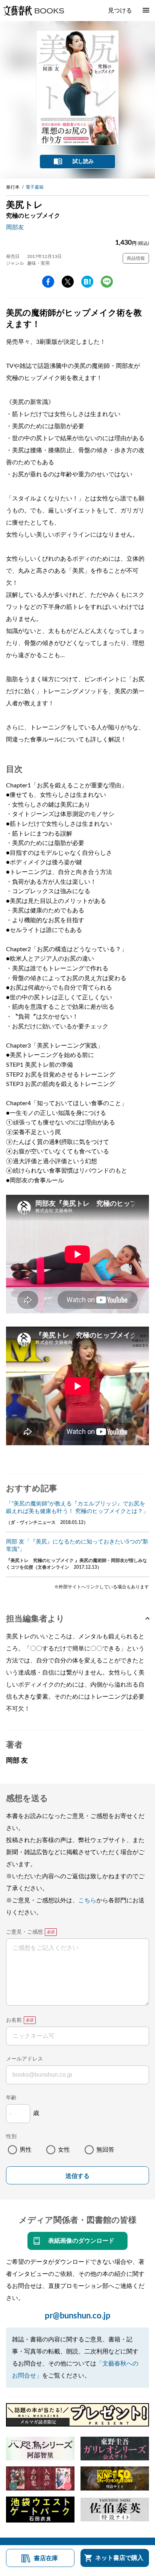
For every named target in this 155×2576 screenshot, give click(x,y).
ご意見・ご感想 (24, 1932)
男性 (26, 2150)
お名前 (14, 2020)
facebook (48, 282)
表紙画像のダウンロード (81, 2241)
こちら (87, 1900)
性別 (11, 2137)
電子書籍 (35, 187)
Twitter (68, 282)
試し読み (83, 162)
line (107, 282)
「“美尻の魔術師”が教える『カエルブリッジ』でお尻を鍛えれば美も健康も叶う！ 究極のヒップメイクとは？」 (77, 1508)
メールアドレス (24, 2059)
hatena (87, 282)
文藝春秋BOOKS (33, 11)
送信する (77, 2176)
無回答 (105, 2150)
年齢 (11, 2098)
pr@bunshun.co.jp (78, 2316)
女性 (64, 2150)
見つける (120, 11)
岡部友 (15, 227)
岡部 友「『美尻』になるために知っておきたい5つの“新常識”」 (77, 1546)
